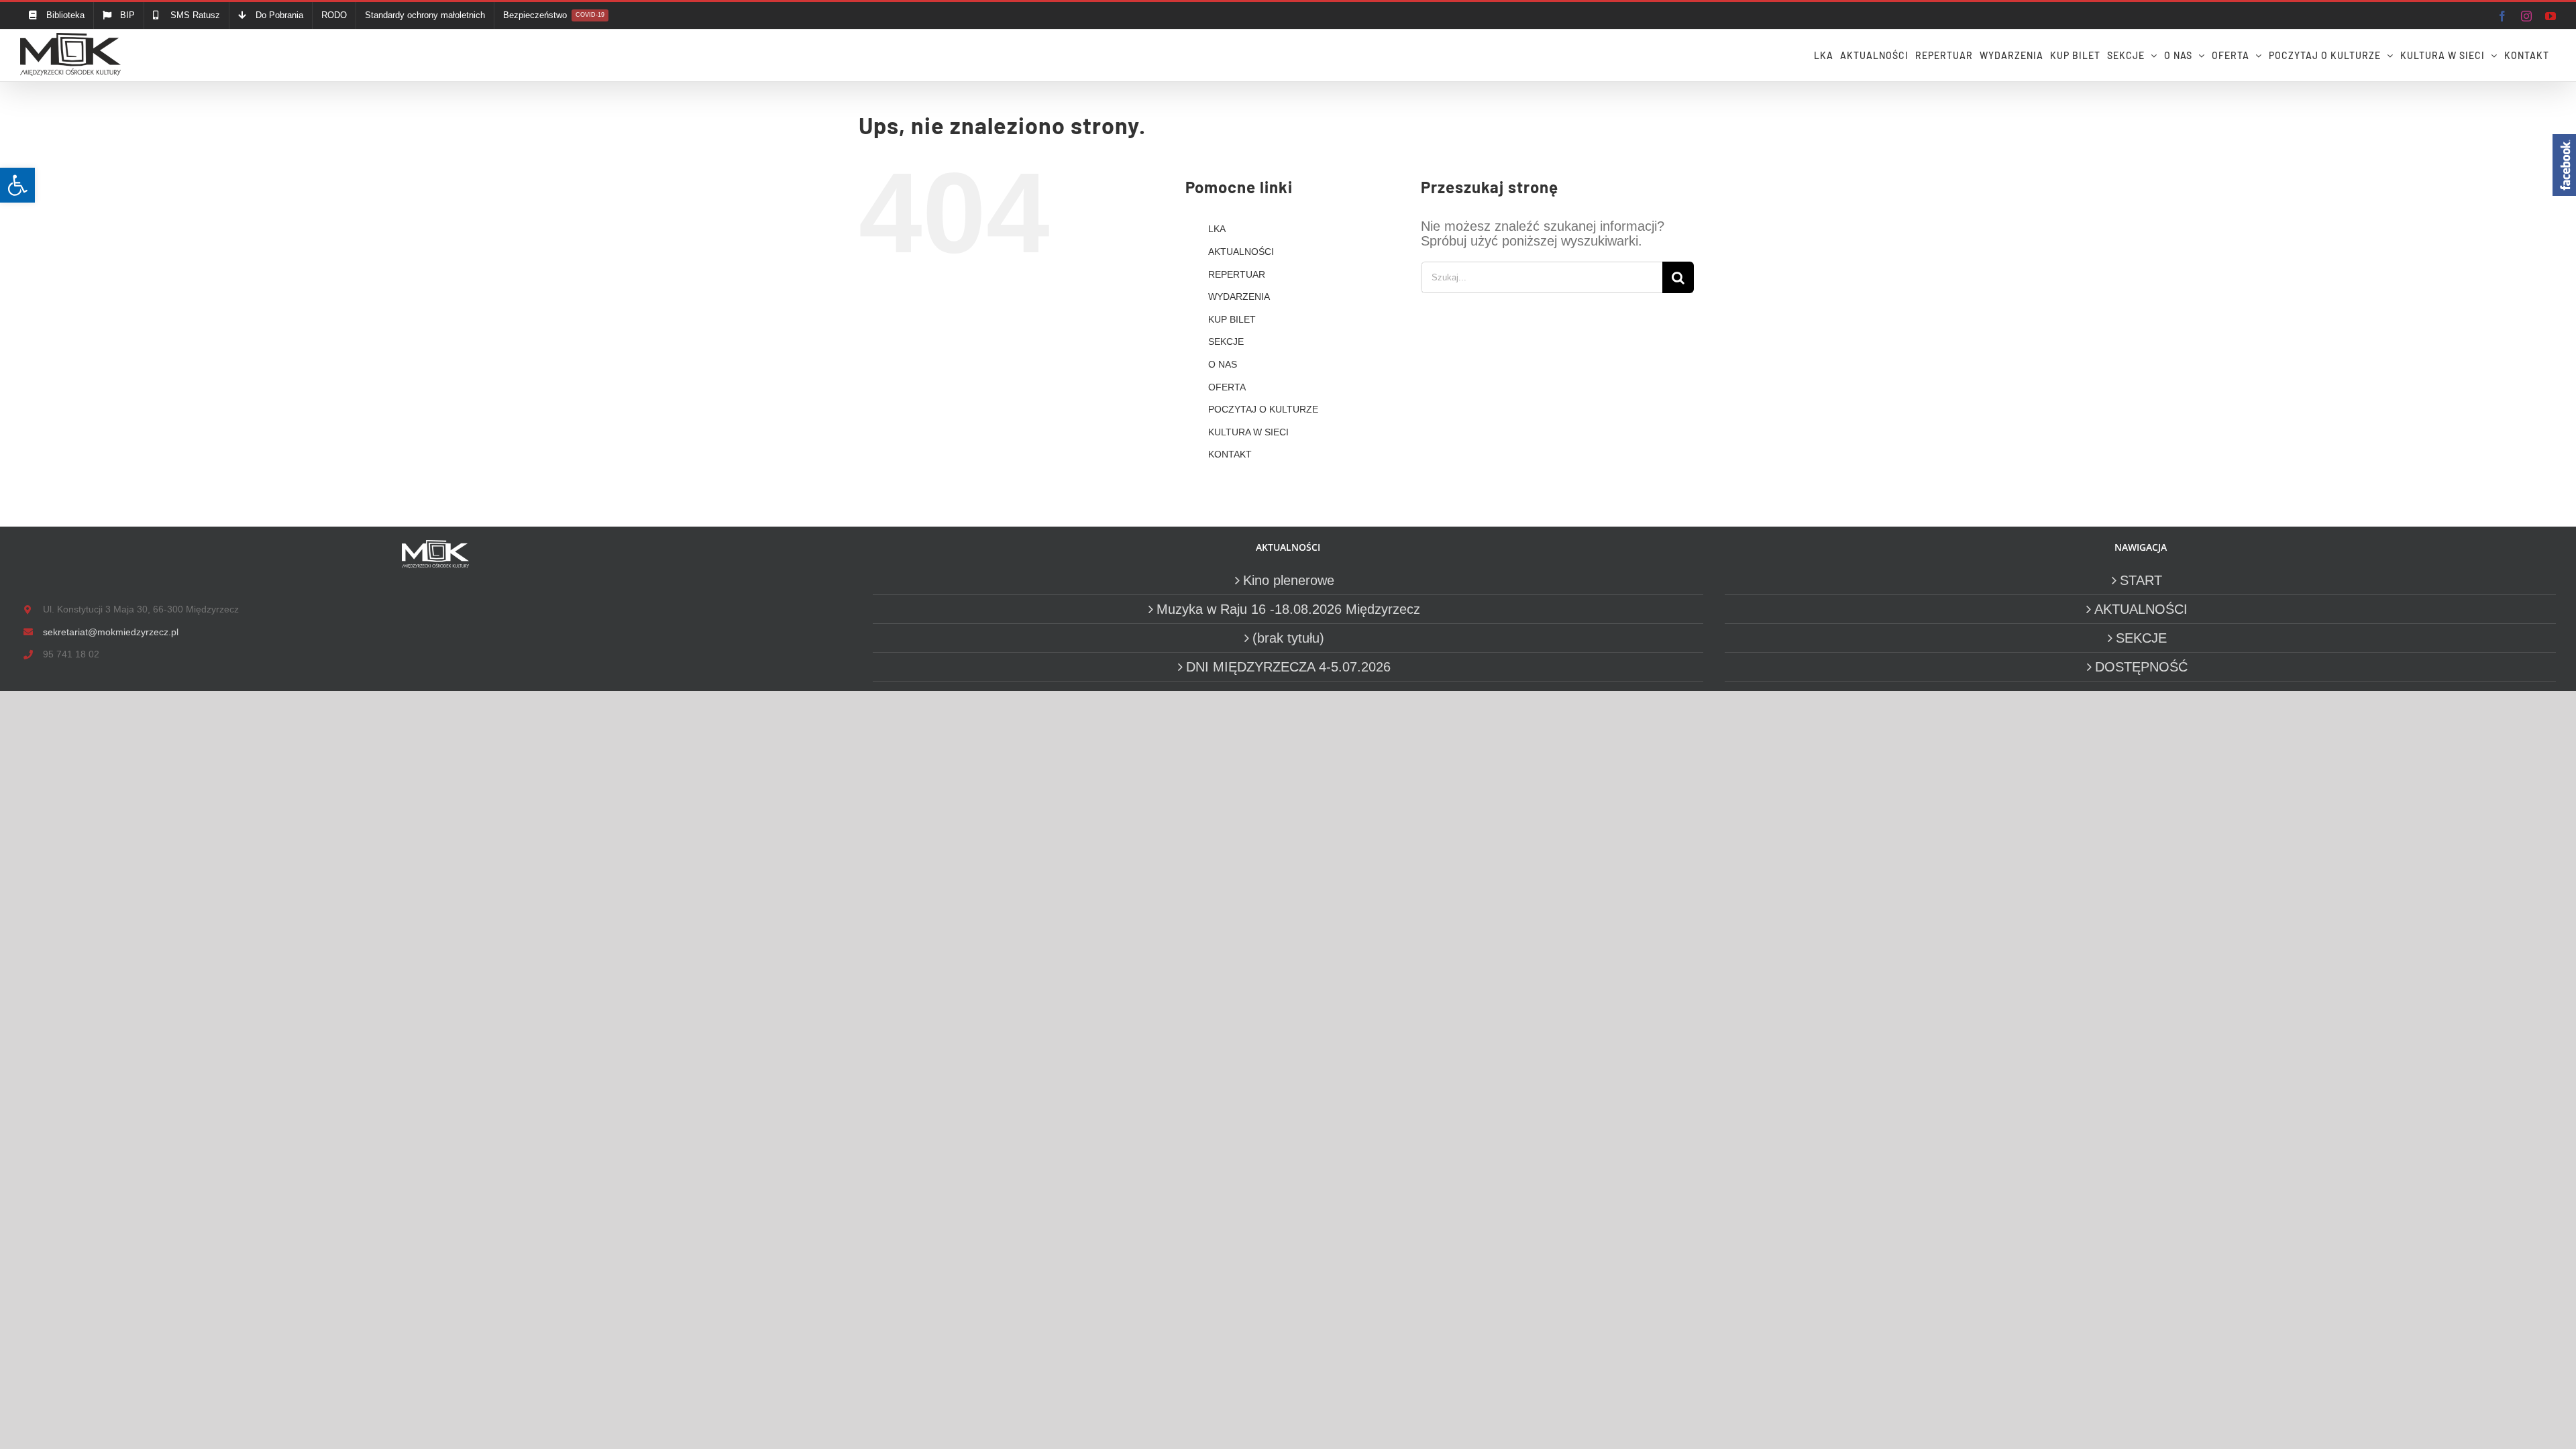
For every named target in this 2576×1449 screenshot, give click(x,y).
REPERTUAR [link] (1237, 274)
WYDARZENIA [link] (1239, 297)
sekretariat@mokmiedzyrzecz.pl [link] (111, 632)
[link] (17, 185)
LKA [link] (1217, 229)
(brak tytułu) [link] (1288, 638)
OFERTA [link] (1227, 387)
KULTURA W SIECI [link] (1248, 432)
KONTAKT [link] (1230, 454)
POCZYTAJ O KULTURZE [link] (1263, 409)
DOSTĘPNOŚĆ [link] (2141, 667)
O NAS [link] (1223, 364)
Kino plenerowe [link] (1289, 580)
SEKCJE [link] (1226, 341)
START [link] (2141, 580)
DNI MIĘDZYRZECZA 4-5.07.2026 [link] (1288, 667)
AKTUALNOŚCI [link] (1241, 252)
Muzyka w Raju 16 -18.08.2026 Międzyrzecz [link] (1288, 609)
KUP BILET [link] (1232, 319)
